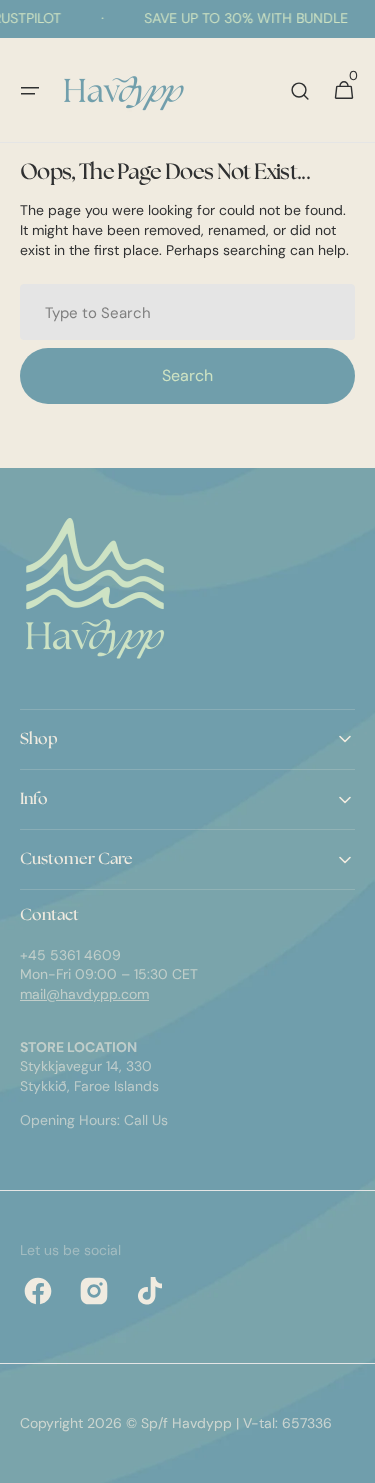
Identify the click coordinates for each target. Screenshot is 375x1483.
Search (187, 375)
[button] (30, 91)
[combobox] (187, 312)
